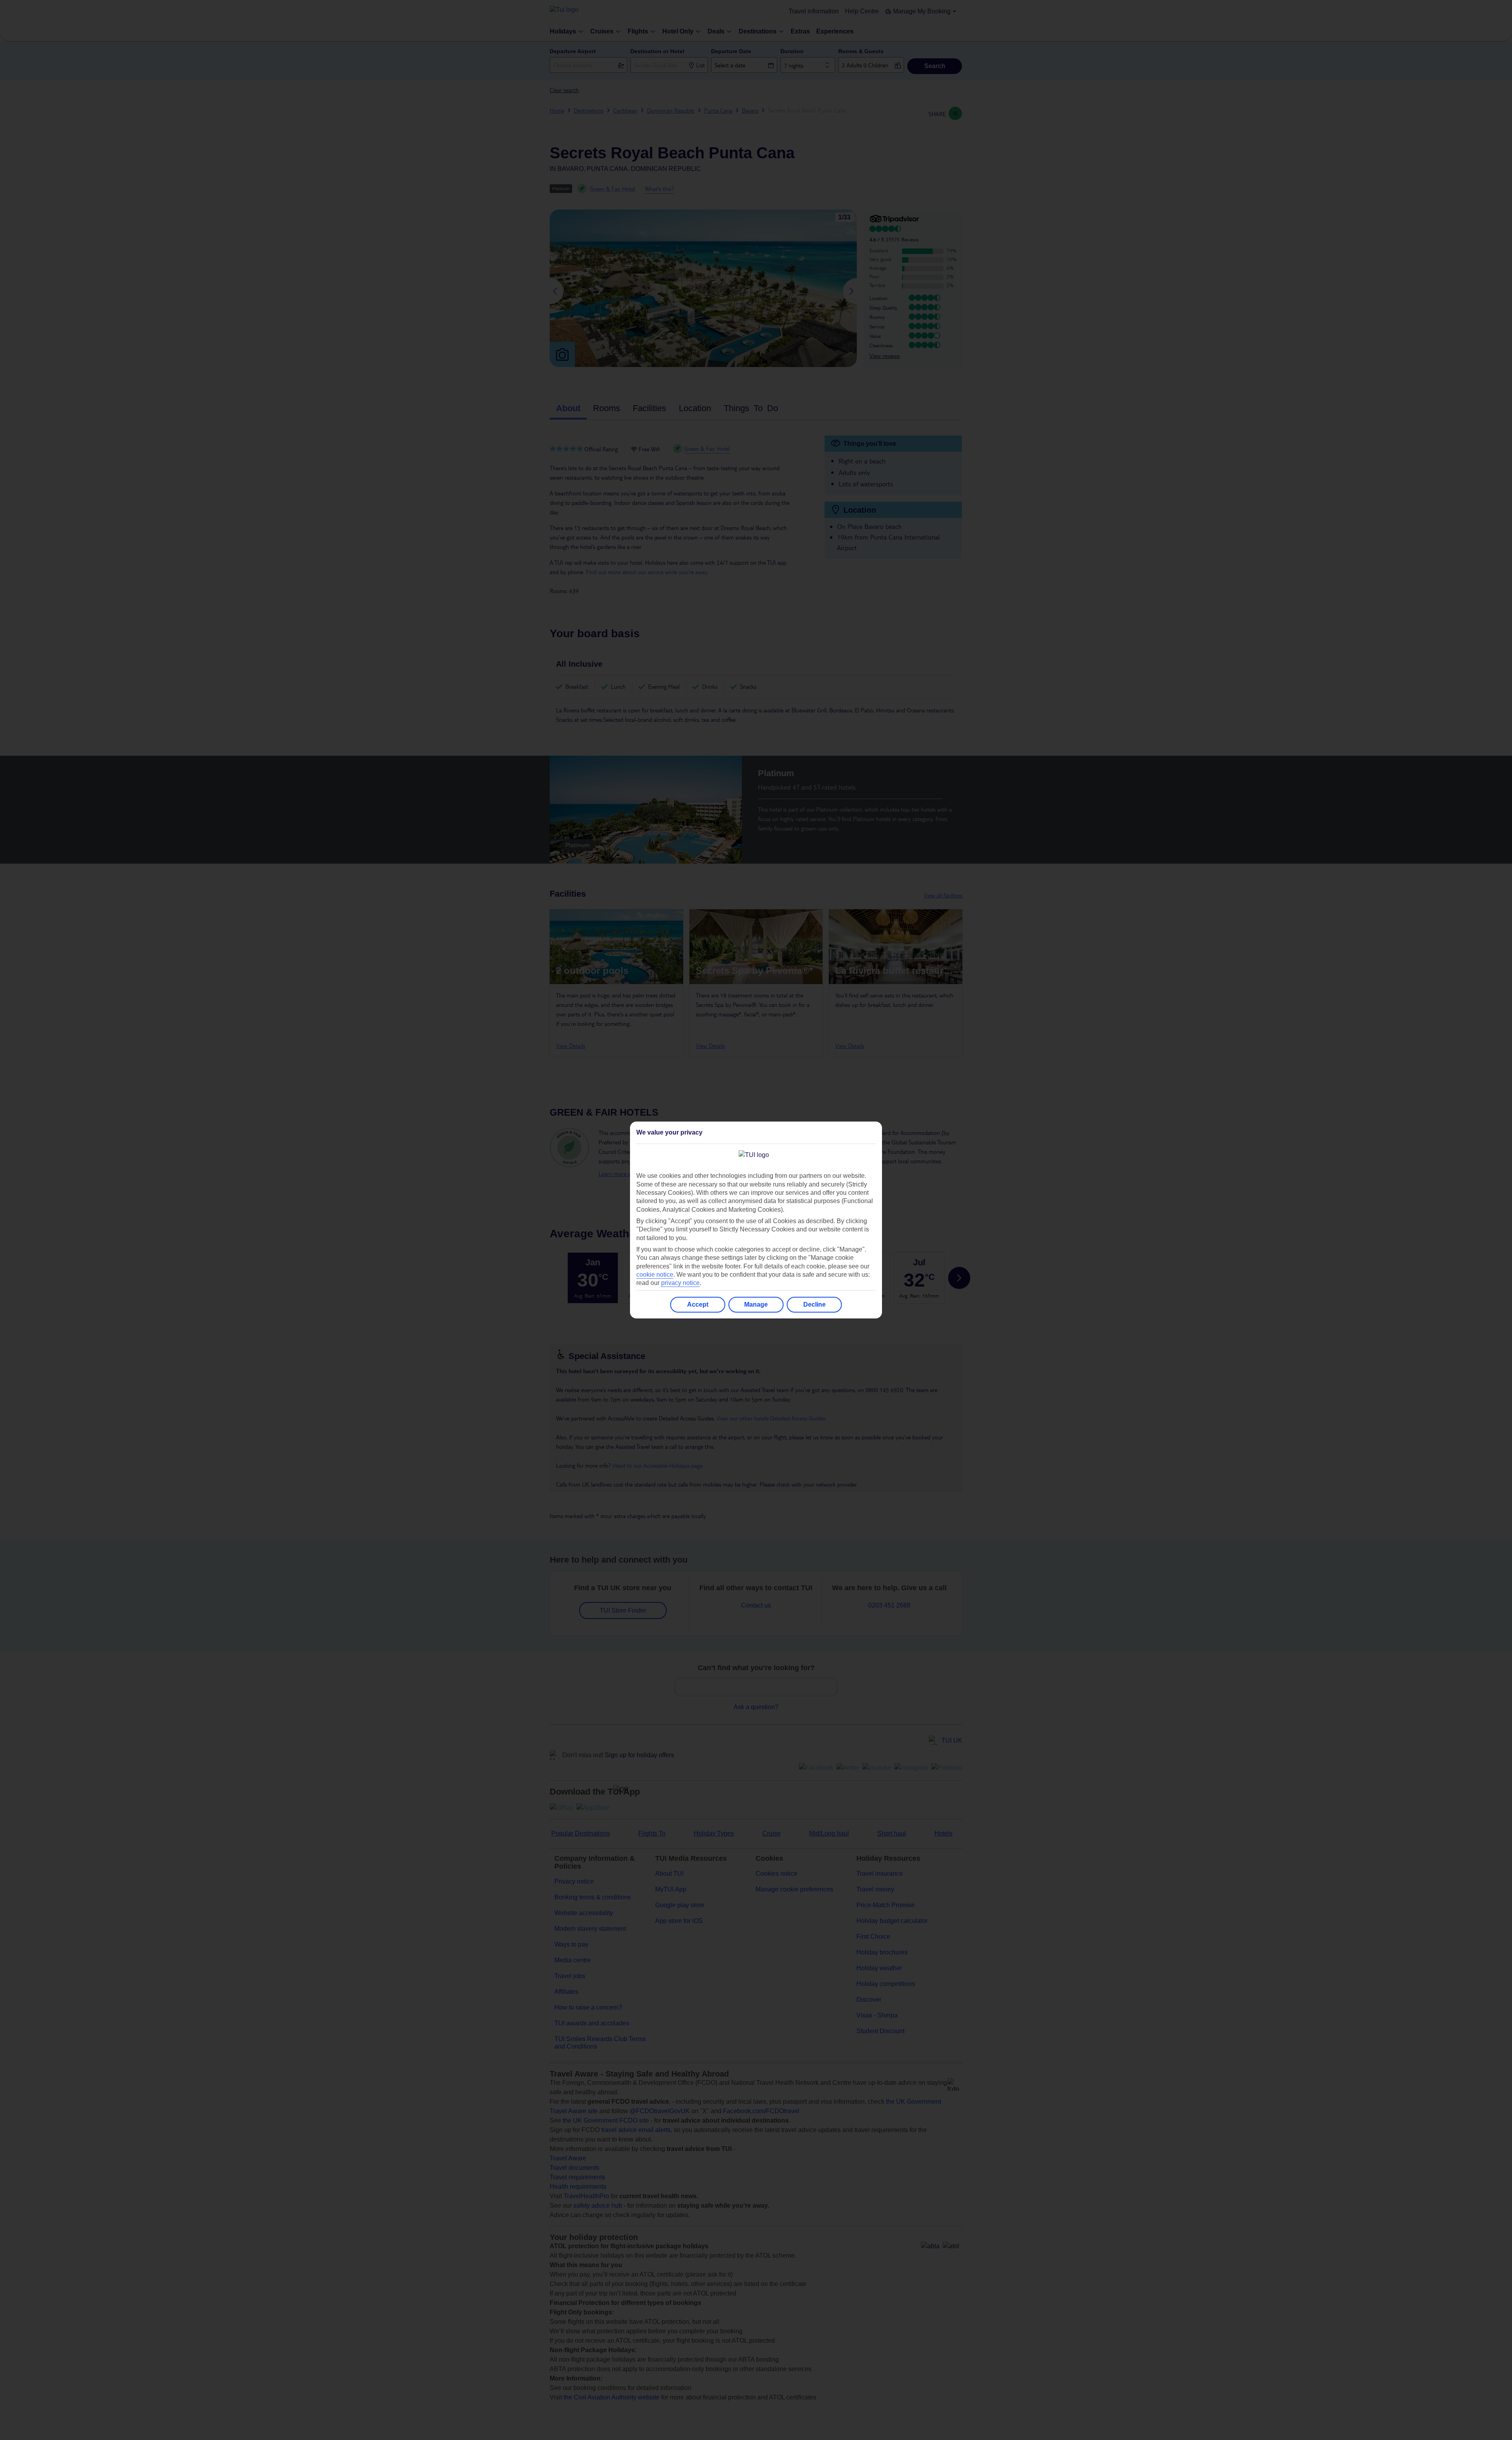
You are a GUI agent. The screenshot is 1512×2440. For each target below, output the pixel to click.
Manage (756, 1304)
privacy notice (680, 1283)
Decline (814, 1304)
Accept (698, 1304)
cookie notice (655, 1275)
